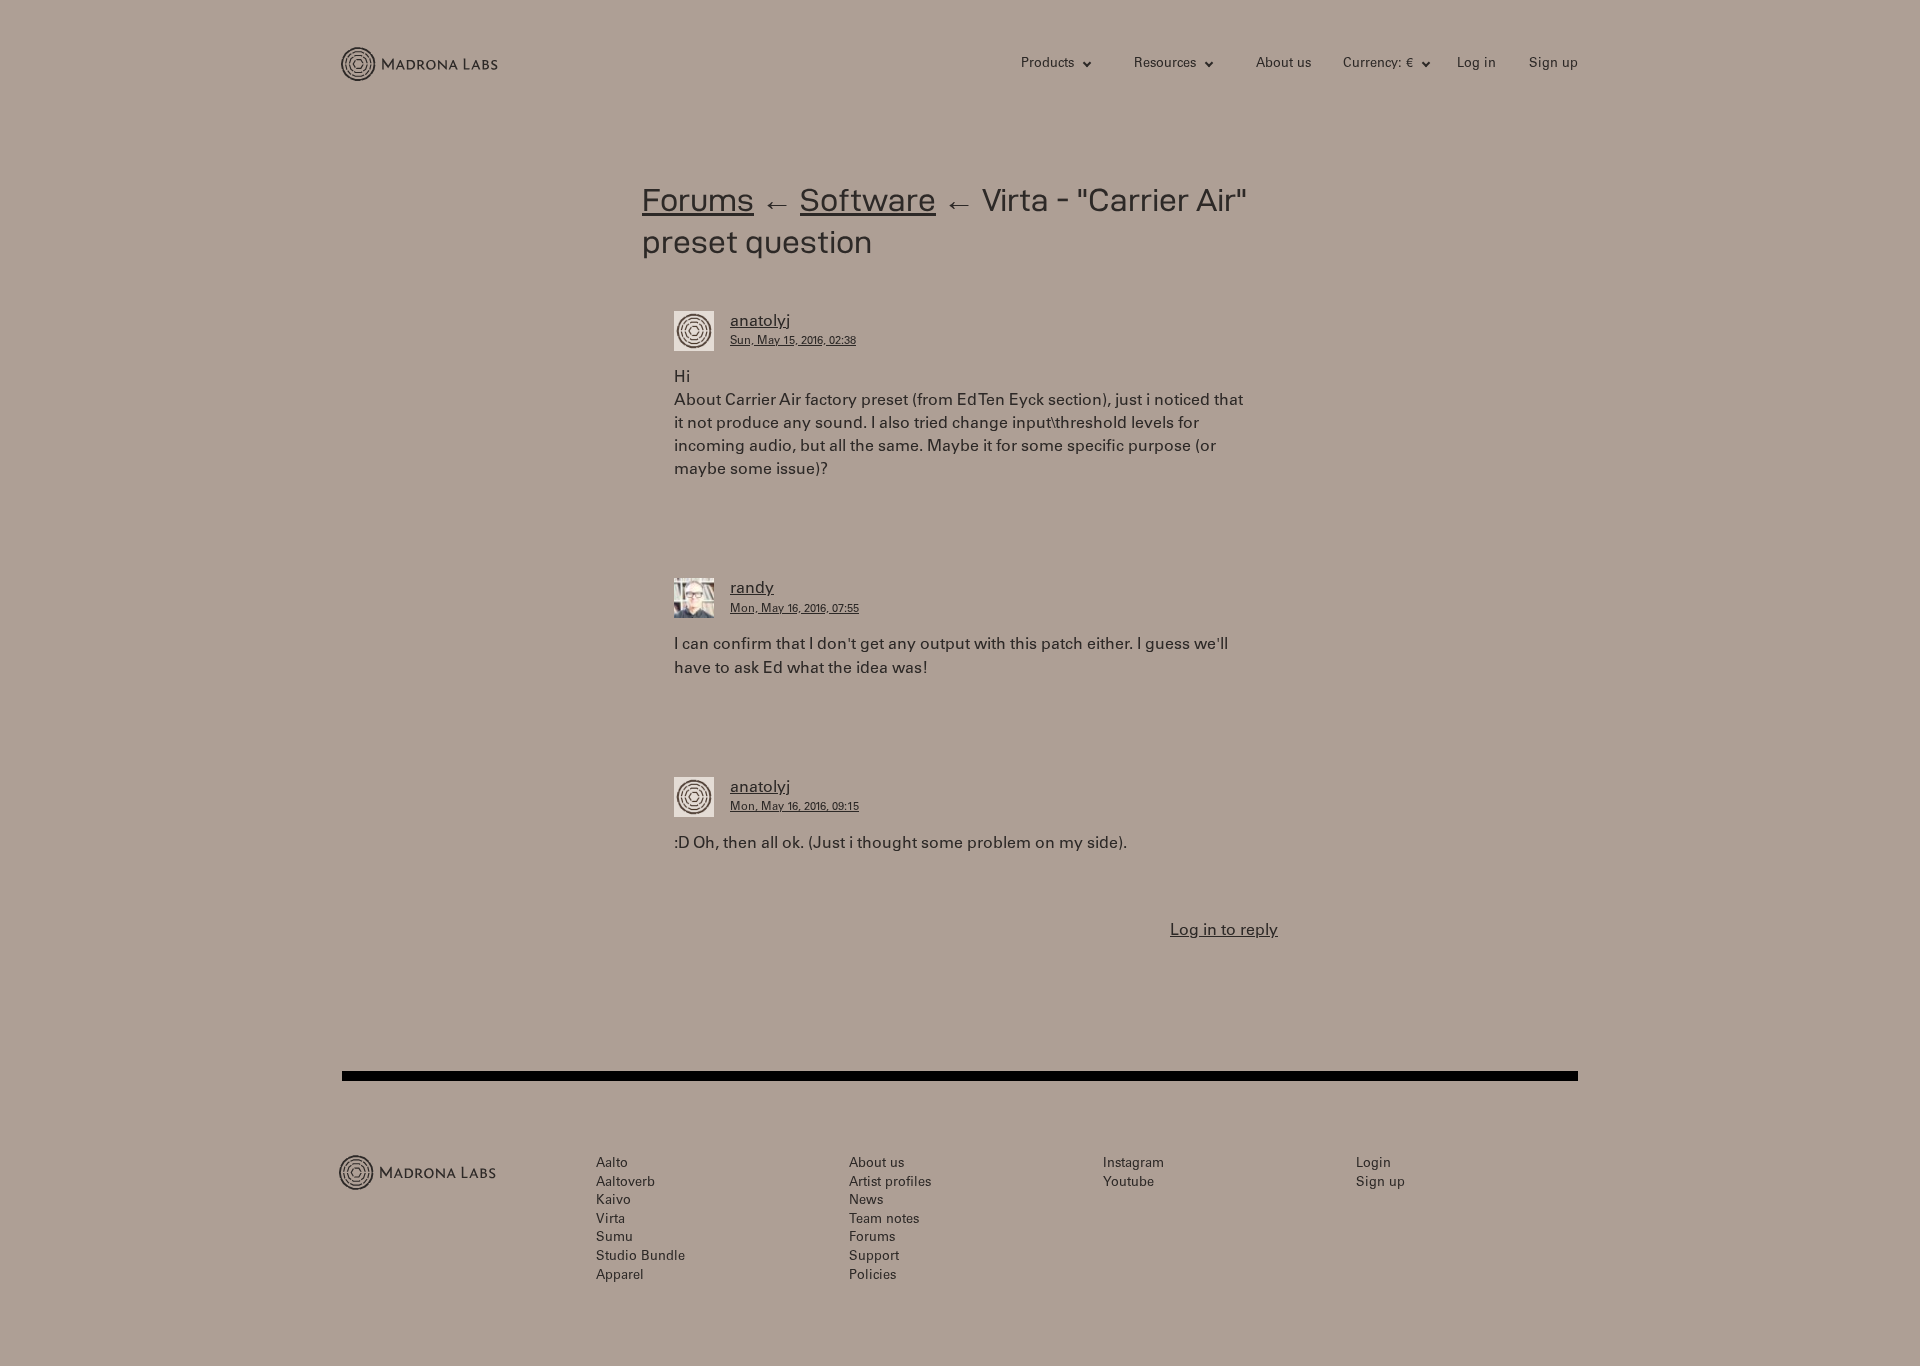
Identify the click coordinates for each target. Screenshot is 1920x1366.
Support (874, 1257)
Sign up (1553, 64)
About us (1283, 64)
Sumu (614, 1238)
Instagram (1133, 1164)
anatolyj (760, 322)
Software (868, 199)
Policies (872, 1276)
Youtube (1128, 1183)
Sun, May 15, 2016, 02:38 (793, 341)
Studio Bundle (640, 1257)
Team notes (884, 1220)
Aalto (612, 1164)
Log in (1476, 64)
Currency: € (1378, 64)
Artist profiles (890, 1183)
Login (1373, 1164)
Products (1047, 64)
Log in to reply (1224, 931)
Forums (698, 199)
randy (752, 589)
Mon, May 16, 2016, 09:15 (794, 807)
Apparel (620, 1276)
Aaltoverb (625, 1183)
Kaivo (613, 1201)
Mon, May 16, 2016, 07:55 (794, 609)
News (866, 1201)
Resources (1165, 64)
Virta (610, 1220)
